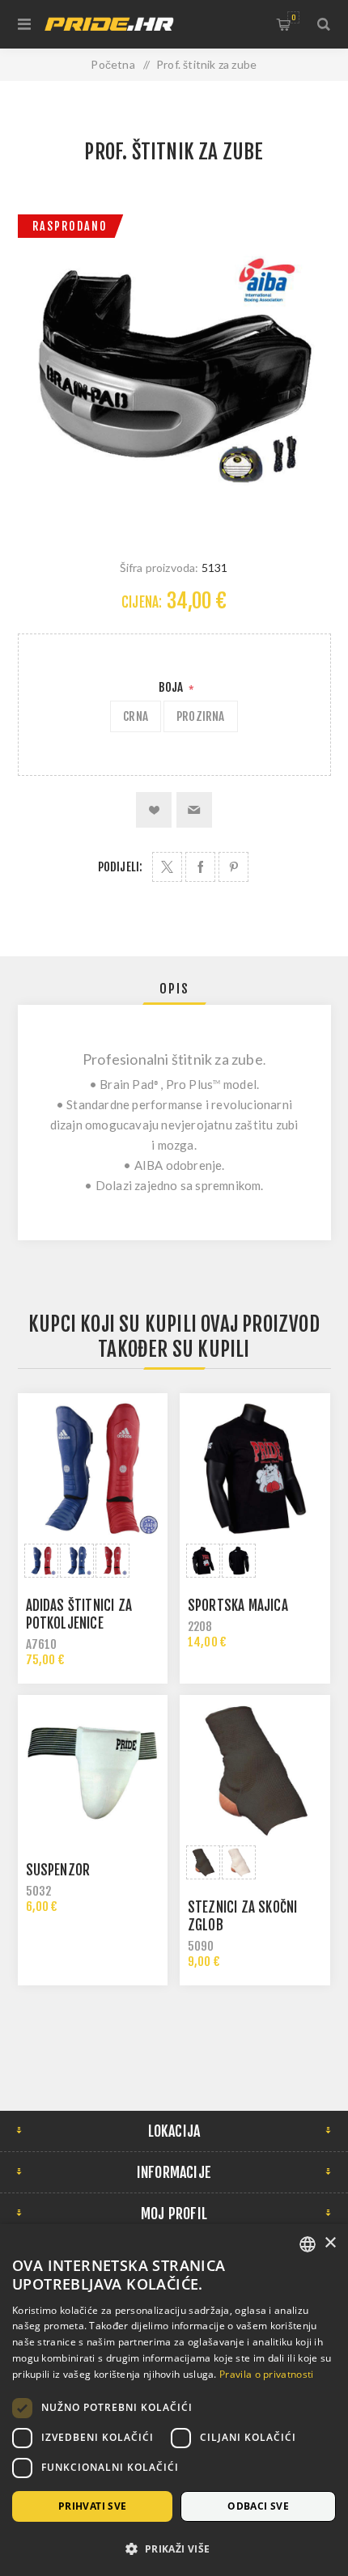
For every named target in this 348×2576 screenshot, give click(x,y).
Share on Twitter (167, 867)
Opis (174, 989)
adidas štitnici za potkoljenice (79, 1614)
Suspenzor (58, 1870)
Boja (172, 687)
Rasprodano (70, 226)
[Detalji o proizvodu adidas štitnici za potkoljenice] (93, 1468)
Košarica (293, 17)
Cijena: (142, 602)
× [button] (330, 2243)
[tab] (174, 989)
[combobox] (308, 2244)
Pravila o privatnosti (266, 2374)
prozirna (201, 716)
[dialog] (174, 2400)
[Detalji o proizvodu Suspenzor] (93, 1770)
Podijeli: (121, 867)
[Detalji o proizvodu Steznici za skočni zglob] (255, 1770)
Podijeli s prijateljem (194, 810)
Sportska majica (238, 1606)
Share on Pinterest (233, 867)
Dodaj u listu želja (154, 810)
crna (136, 716)
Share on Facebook (200, 867)
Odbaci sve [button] (258, 2506)
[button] (174, 2548)
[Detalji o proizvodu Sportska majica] (255, 1468)
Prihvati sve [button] (93, 2506)
